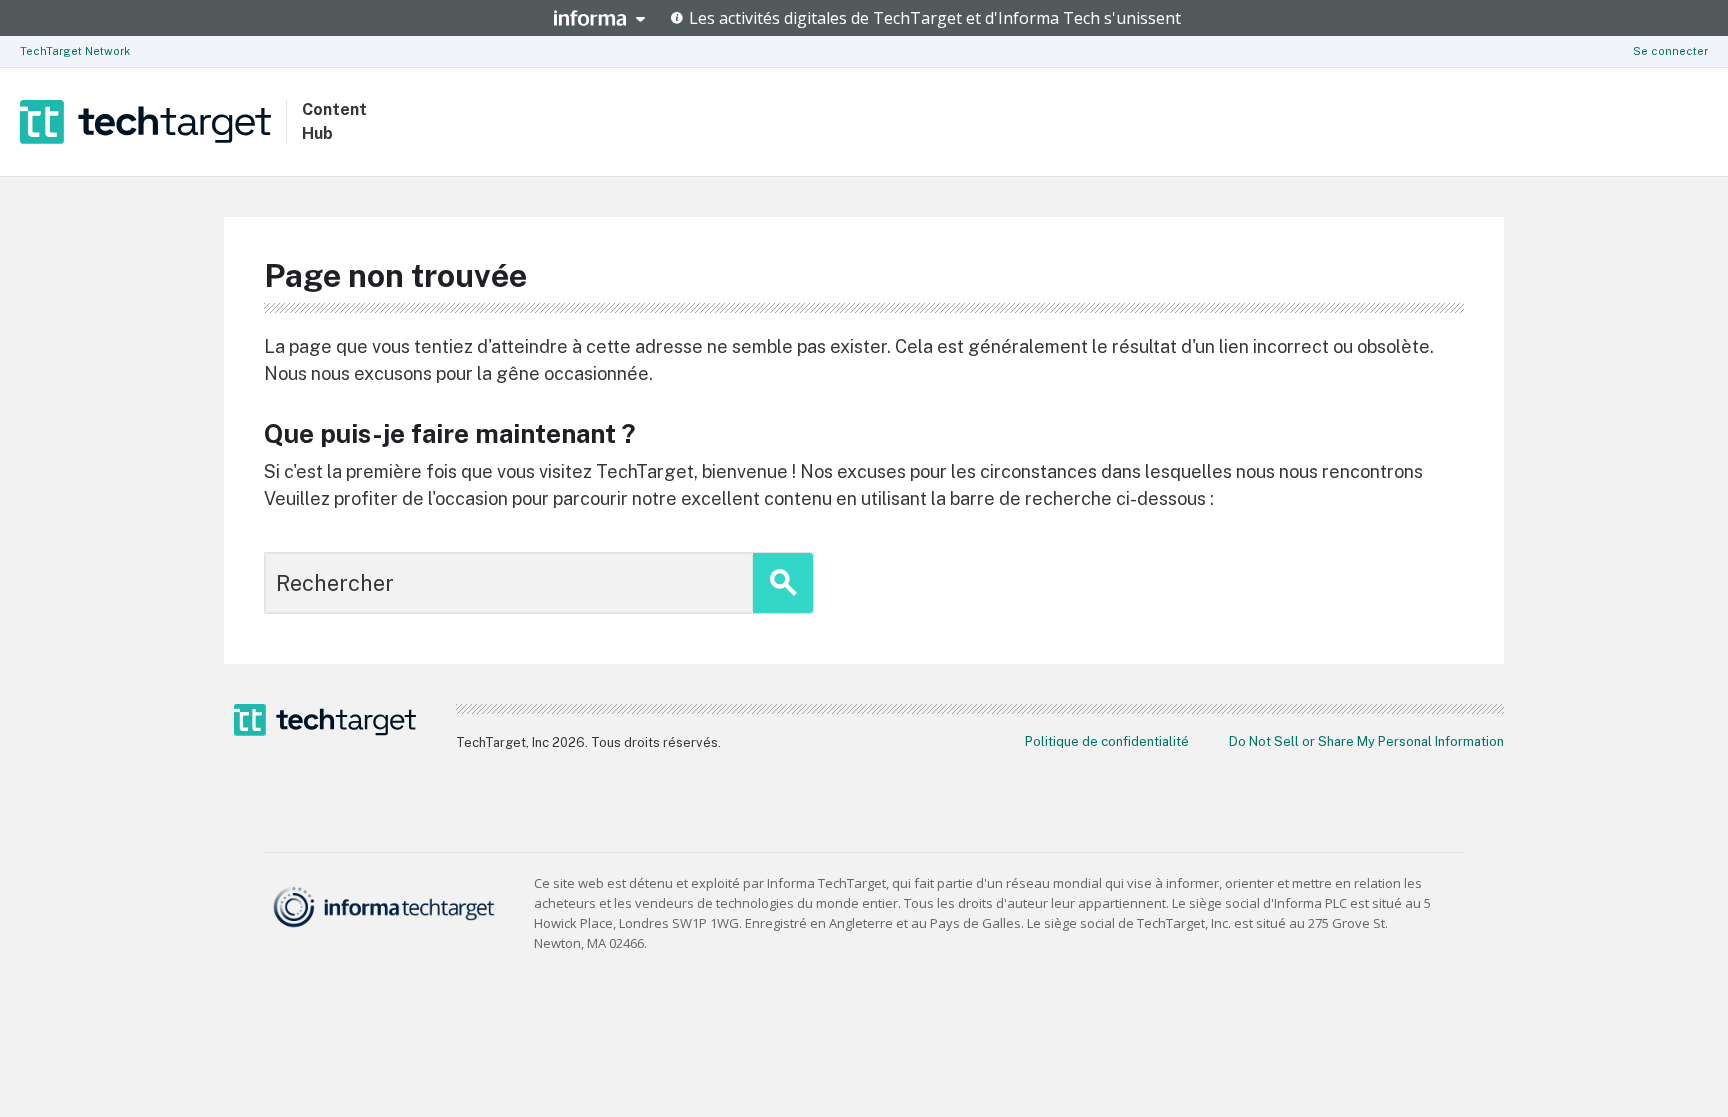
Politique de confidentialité (1107, 741)
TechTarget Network (75, 51)
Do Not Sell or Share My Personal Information (1366, 741)
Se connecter (1670, 51)
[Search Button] (783, 583)
